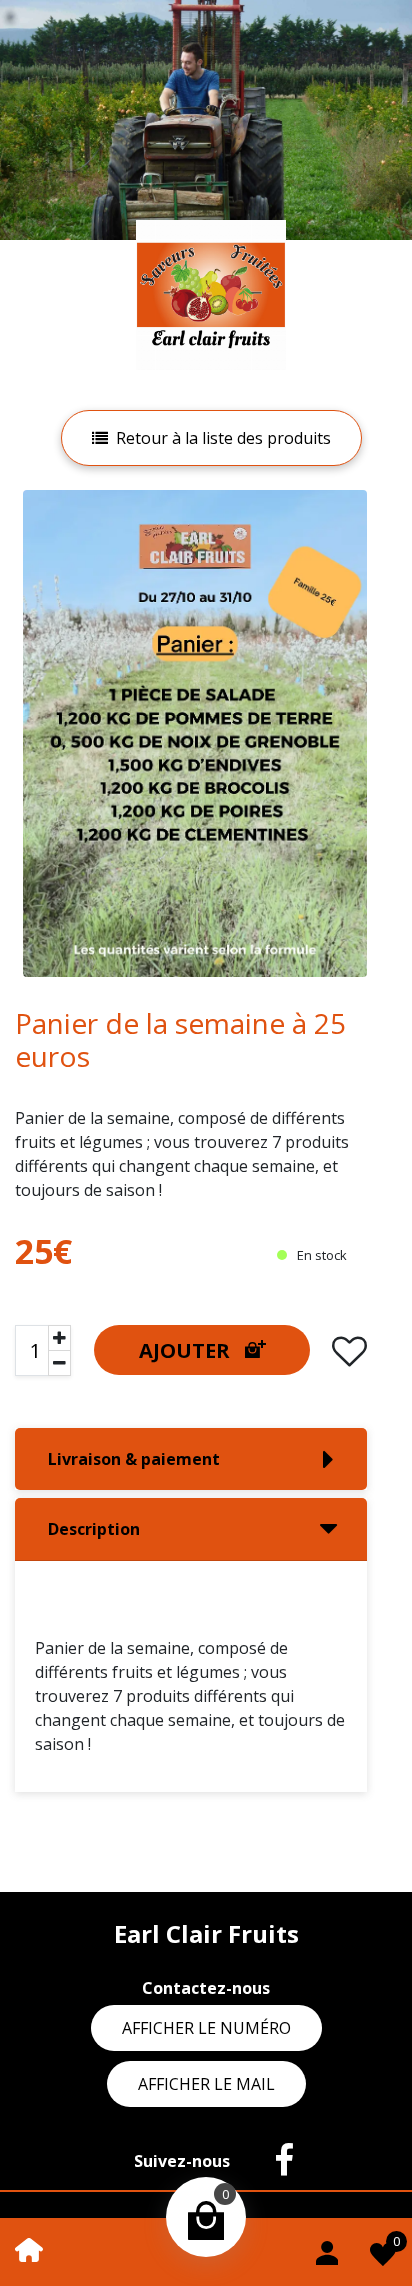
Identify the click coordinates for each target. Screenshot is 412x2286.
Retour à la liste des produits (223, 438)
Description (94, 1529)
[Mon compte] (327, 2249)
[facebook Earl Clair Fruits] (274, 2161)
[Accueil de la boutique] (29, 2248)
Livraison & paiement (134, 1459)
